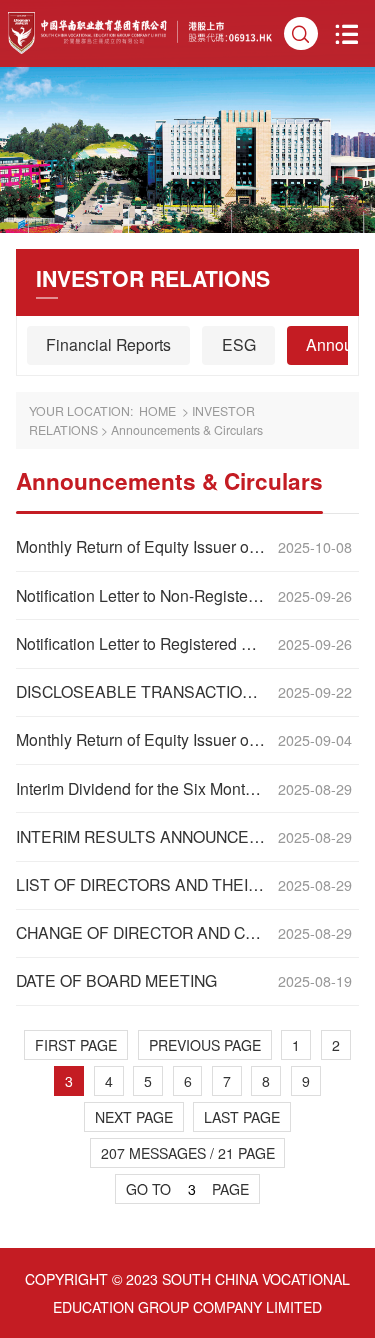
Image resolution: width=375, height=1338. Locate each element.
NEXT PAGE (134, 1117)
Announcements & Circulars (187, 430)
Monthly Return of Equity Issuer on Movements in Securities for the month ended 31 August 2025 (142, 740)
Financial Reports (108, 344)
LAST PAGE (242, 1117)
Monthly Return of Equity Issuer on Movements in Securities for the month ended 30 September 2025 (142, 547)
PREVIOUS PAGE (205, 1045)
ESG (239, 344)
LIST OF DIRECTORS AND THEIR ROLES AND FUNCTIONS (142, 885)
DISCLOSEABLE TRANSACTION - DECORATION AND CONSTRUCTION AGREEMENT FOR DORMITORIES (142, 692)
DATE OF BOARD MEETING (116, 981)
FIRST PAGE (76, 1045)
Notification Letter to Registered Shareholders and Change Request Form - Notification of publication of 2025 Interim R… (142, 644)
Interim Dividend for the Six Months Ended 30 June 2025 (142, 789)
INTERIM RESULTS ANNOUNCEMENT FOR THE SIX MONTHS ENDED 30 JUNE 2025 (142, 837)
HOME (157, 411)
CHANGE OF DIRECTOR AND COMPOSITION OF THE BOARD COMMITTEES (142, 933)
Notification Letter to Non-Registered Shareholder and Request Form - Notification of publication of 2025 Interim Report (142, 596)
